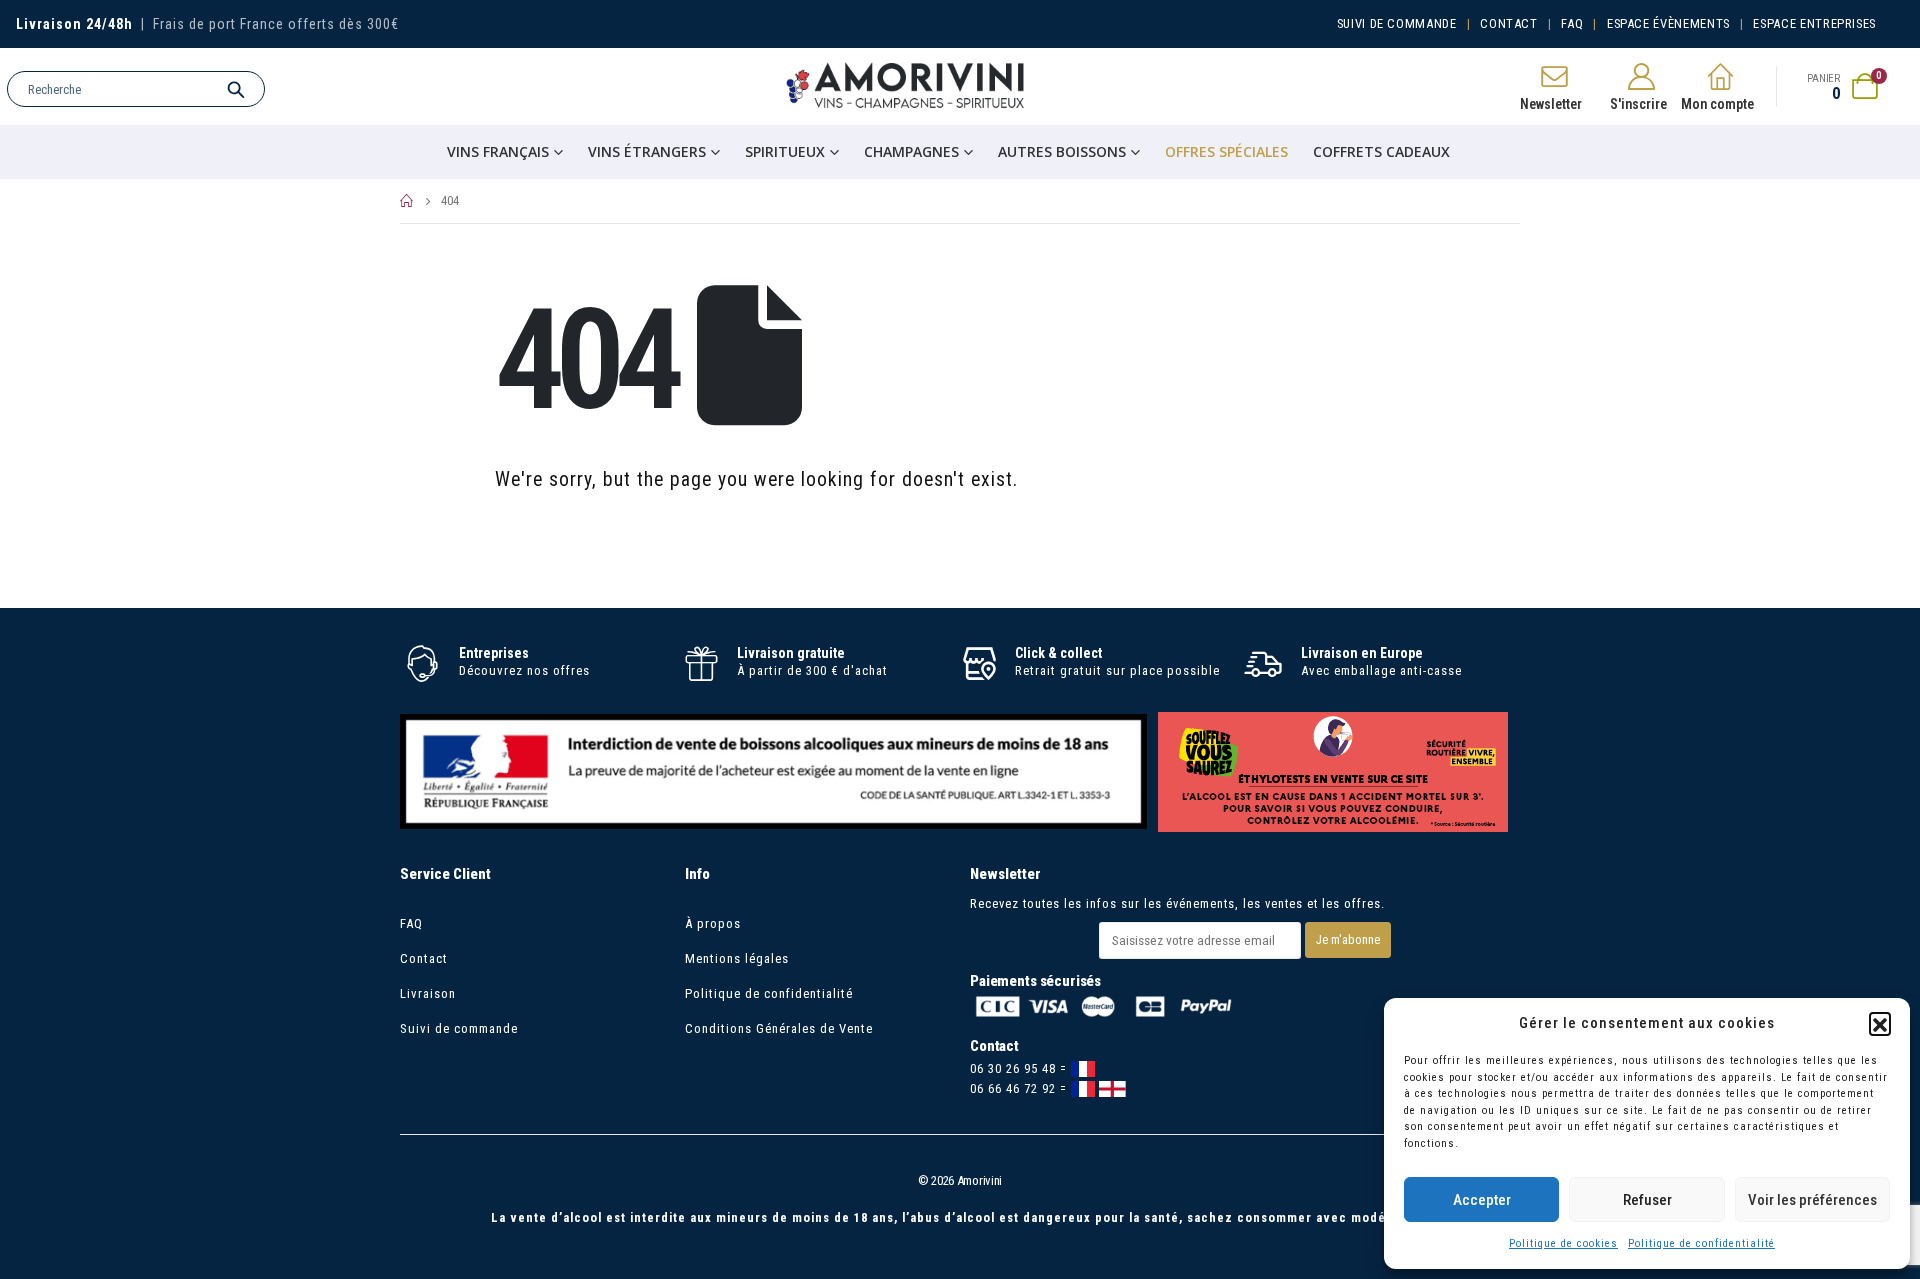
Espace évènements (1668, 23)
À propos (713, 923)
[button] (1880, 1023)
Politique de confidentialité (1701, 1243)
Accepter (1482, 1200)
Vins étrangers (647, 151)
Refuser (1647, 1200)
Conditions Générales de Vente (779, 1028)
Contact (1508, 23)
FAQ (1572, 23)
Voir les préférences (1812, 1200)
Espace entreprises (1814, 23)
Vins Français (498, 151)
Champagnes (911, 151)
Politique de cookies (1563, 1243)
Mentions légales (737, 958)
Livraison (428, 993)
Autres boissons (1062, 151)
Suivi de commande (1397, 23)
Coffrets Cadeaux (1381, 151)
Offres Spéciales (1226, 151)
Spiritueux (785, 151)
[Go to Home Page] (406, 201)
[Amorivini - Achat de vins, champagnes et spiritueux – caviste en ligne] (906, 86)
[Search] (236, 89)
